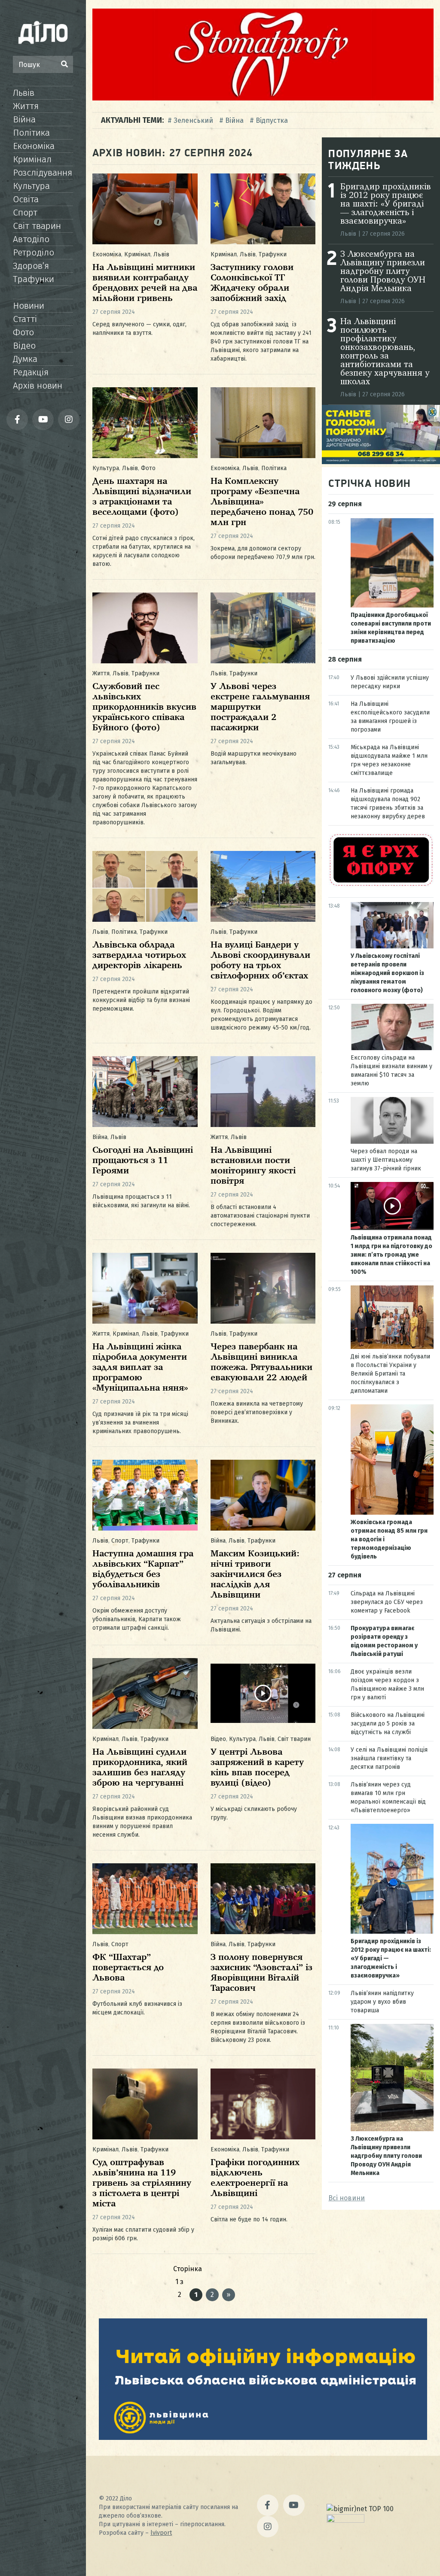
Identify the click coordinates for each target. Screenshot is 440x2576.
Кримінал (32, 159)
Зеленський (193, 120)
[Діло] (43, 32)
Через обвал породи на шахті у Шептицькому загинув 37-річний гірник (386, 1160)
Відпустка (272, 120)
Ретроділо (34, 252)
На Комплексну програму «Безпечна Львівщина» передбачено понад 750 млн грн (262, 502)
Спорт (25, 213)
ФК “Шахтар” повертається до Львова (128, 1968)
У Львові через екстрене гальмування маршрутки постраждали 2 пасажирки (260, 707)
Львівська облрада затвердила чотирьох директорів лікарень (139, 955)
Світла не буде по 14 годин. (249, 2219)
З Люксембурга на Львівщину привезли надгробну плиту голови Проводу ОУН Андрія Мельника (383, 272)
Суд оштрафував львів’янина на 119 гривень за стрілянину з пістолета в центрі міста (142, 2183)
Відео (24, 346)
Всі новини (347, 2198)
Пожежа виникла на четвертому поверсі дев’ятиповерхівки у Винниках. (257, 1412)
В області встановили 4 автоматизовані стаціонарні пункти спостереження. (260, 1216)
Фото (23, 332)
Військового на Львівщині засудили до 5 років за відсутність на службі (388, 1724)
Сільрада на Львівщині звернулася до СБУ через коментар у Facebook (387, 1602)
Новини (29, 306)
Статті (25, 319)
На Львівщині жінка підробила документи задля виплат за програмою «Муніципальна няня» (140, 1368)
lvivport (161, 2533)
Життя (26, 106)
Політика (31, 133)
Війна (24, 119)
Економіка (34, 146)
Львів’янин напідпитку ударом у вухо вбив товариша (382, 2002)
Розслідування (43, 173)
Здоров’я (31, 266)
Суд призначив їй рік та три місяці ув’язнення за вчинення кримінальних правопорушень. (140, 1423)
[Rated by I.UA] (345, 2520)
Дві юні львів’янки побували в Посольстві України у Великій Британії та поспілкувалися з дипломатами (390, 1374)
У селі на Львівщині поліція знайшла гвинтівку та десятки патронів (389, 1758)
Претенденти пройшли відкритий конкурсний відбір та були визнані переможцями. (141, 1000)
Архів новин (38, 386)
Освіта (26, 199)
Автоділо (31, 239)
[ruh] (381, 885)
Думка (25, 359)
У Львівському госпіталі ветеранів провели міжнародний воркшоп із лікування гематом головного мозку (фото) (387, 973)
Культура (31, 186)
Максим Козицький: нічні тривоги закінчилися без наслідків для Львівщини (255, 1575)
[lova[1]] (263, 2438)
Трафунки (34, 279)
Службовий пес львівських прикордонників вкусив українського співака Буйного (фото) (144, 707)
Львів (24, 93)
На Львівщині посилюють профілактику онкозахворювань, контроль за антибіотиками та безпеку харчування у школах (385, 352)
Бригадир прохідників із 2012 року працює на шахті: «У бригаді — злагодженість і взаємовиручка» (386, 204)
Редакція (31, 372)
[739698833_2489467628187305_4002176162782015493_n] (263, 98)
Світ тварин (37, 226)
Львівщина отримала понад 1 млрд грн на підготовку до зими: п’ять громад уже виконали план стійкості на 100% (391, 1255)
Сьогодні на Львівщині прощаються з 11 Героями (143, 1161)
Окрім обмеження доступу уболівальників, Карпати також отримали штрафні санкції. (137, 1619)
